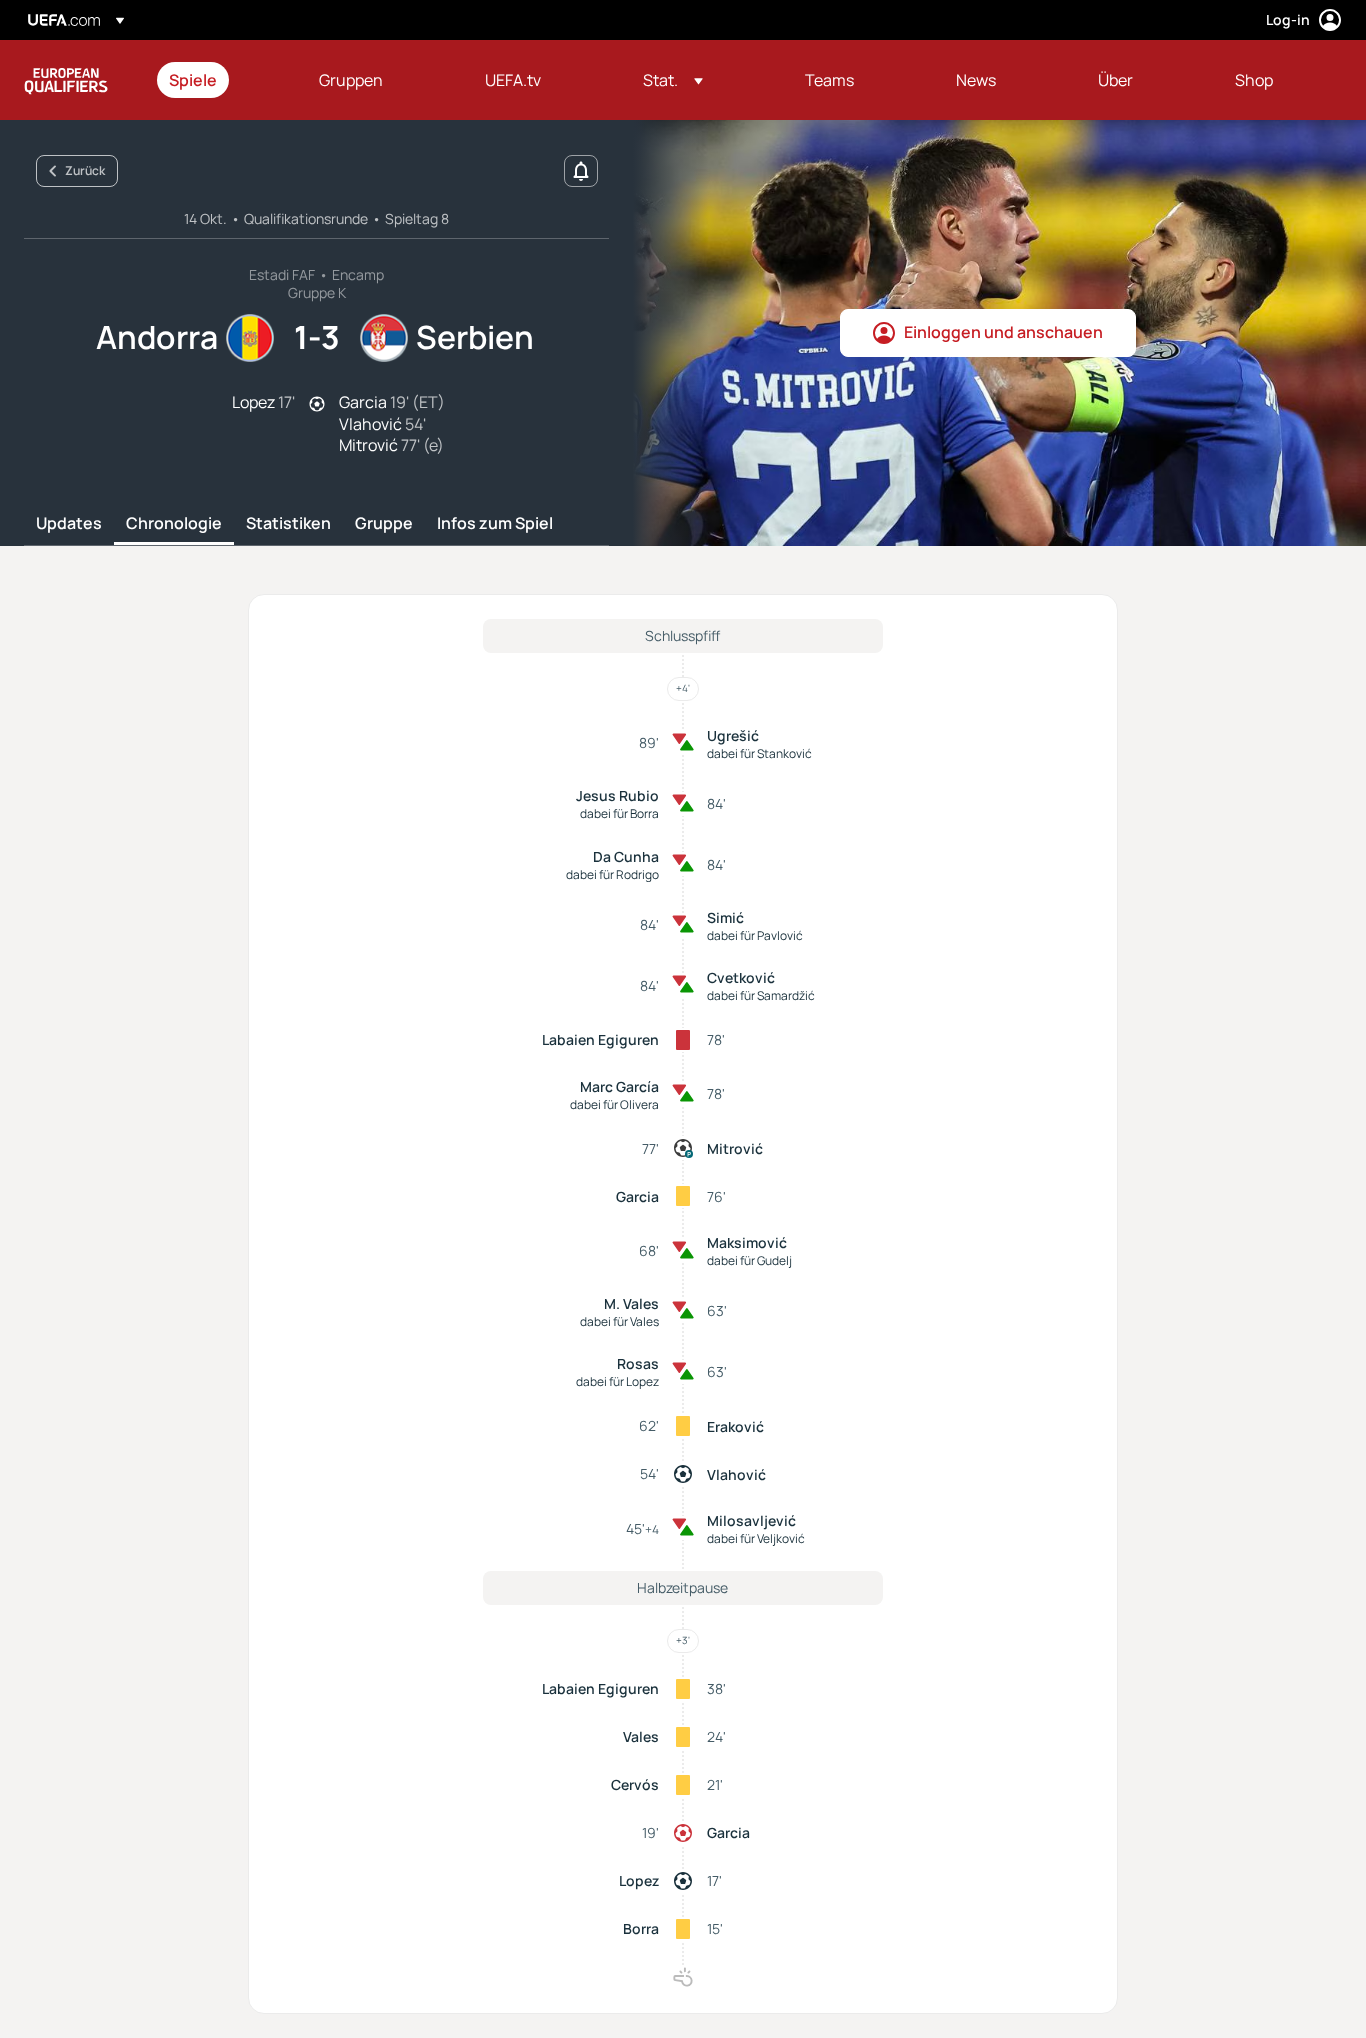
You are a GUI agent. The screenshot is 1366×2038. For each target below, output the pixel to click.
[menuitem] (219, 80)
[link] (193, 80)
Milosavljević (751, 1520)
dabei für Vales (619, 1321)
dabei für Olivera (614, 1104)
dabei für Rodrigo (612, 874)
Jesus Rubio (617, 795)
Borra (641, 1928)
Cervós (635, 1784)
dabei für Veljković (756, 1538)
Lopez (639, 1880)
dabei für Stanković (759, 753)
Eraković (735, 1426)
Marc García (619, 1086)
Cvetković (741, 977)
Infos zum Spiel (495, 524)
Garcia (637, 1196)
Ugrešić (733, 735)
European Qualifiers (66, 80)
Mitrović (735, 1148)
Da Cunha (626, 856)
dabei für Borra (619, 813)
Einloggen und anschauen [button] (1003, 332)
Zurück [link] (85, 170)
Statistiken (288, 524)
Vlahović (736, 1474)
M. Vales (631, 1303)
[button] (673, 80)
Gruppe (384, 524)
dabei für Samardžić (761, 995)
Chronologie (174, 524)
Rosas (638, 1363)
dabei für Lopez (617, 1381)
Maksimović (747, 1242)
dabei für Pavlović (755, 935)
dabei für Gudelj (749, 1260)
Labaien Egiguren (600, 1039)
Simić (725, 917)
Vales (641, 1736)
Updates (69, 524)
